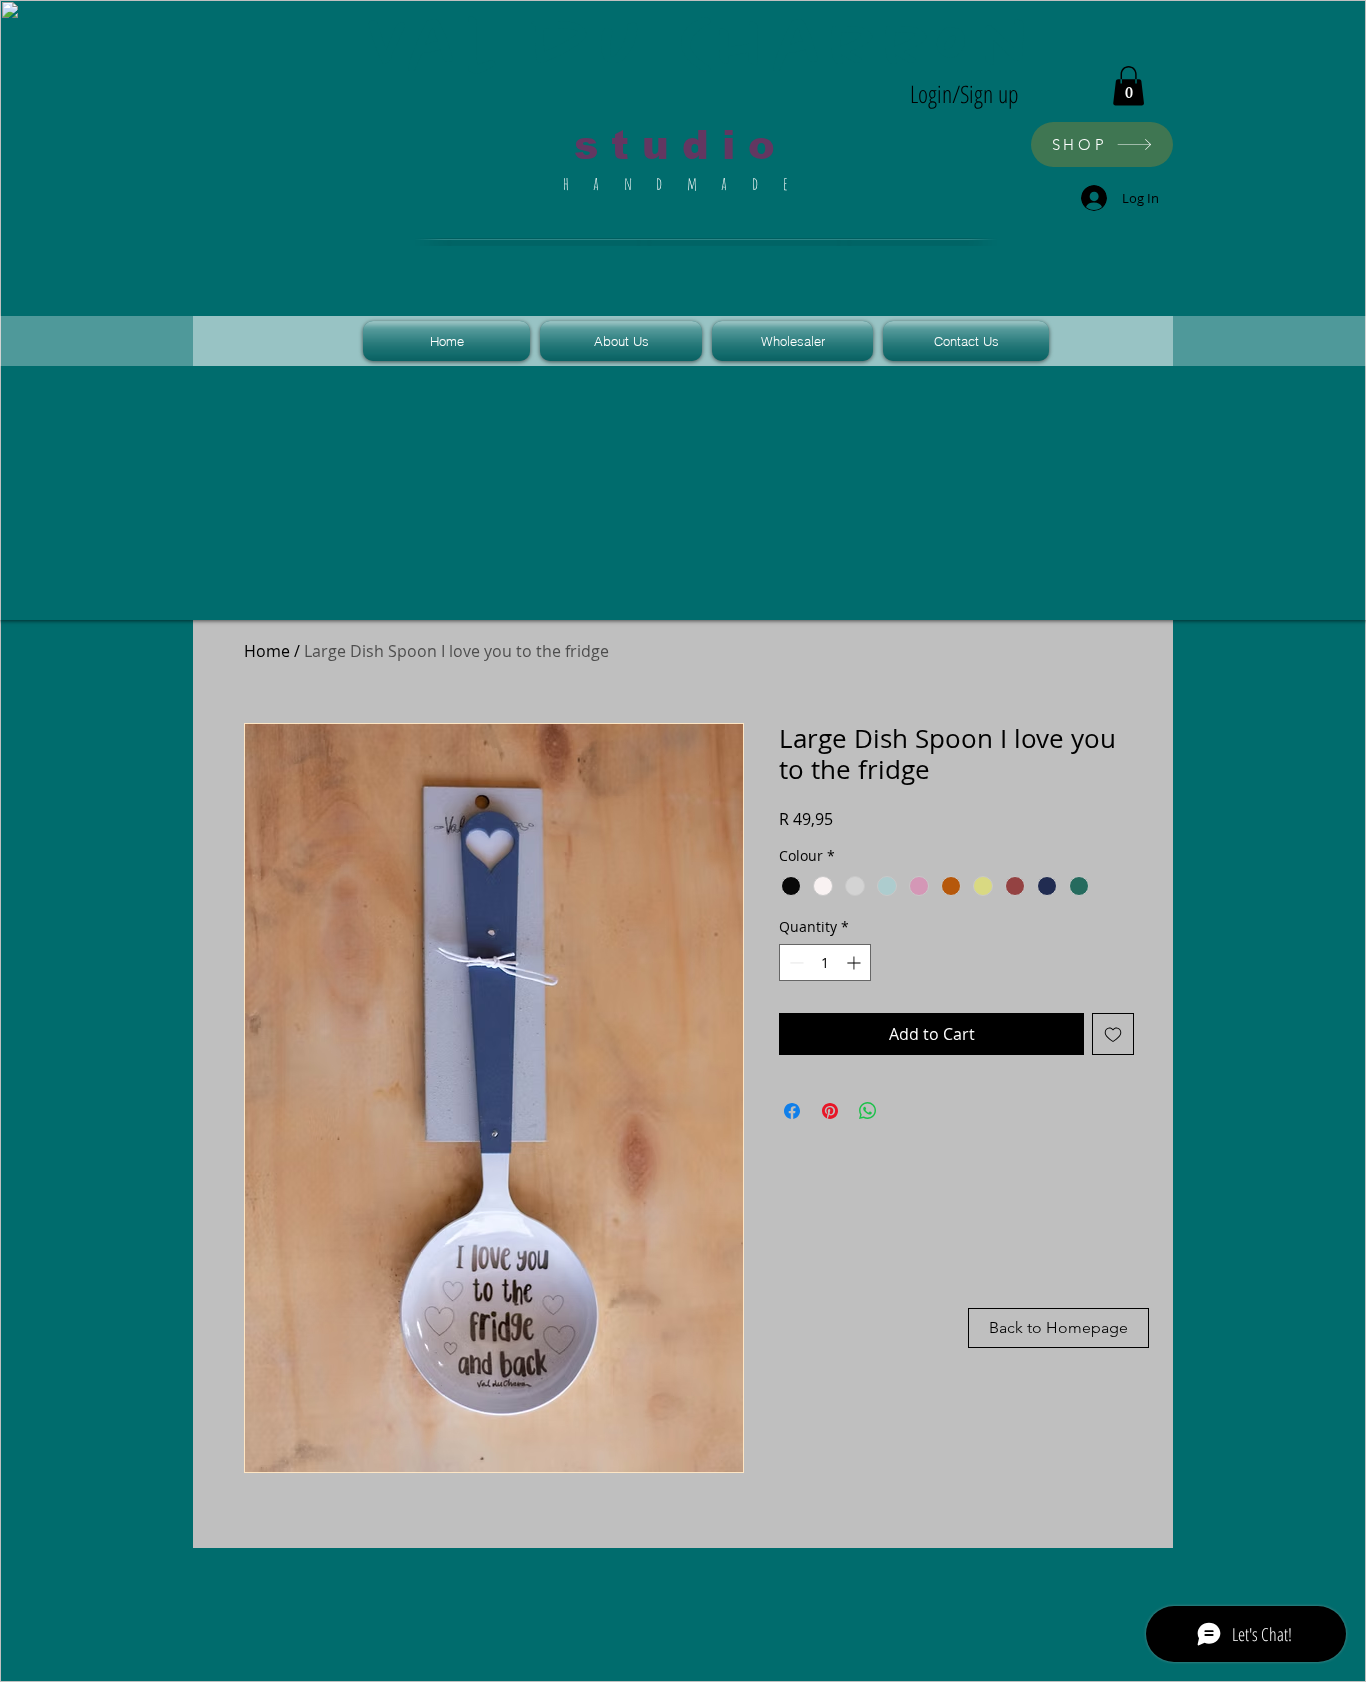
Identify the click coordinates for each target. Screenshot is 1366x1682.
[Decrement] (794, 962)
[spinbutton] (825, 962)
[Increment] (855, 962)
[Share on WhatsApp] (868, 1111)
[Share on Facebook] (792, 1111)
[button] (1128, 85)
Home (267, 651)
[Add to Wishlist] (1113, 1034)
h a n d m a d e (681, 183)
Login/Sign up (964, 93)
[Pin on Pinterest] (830, 1111)
